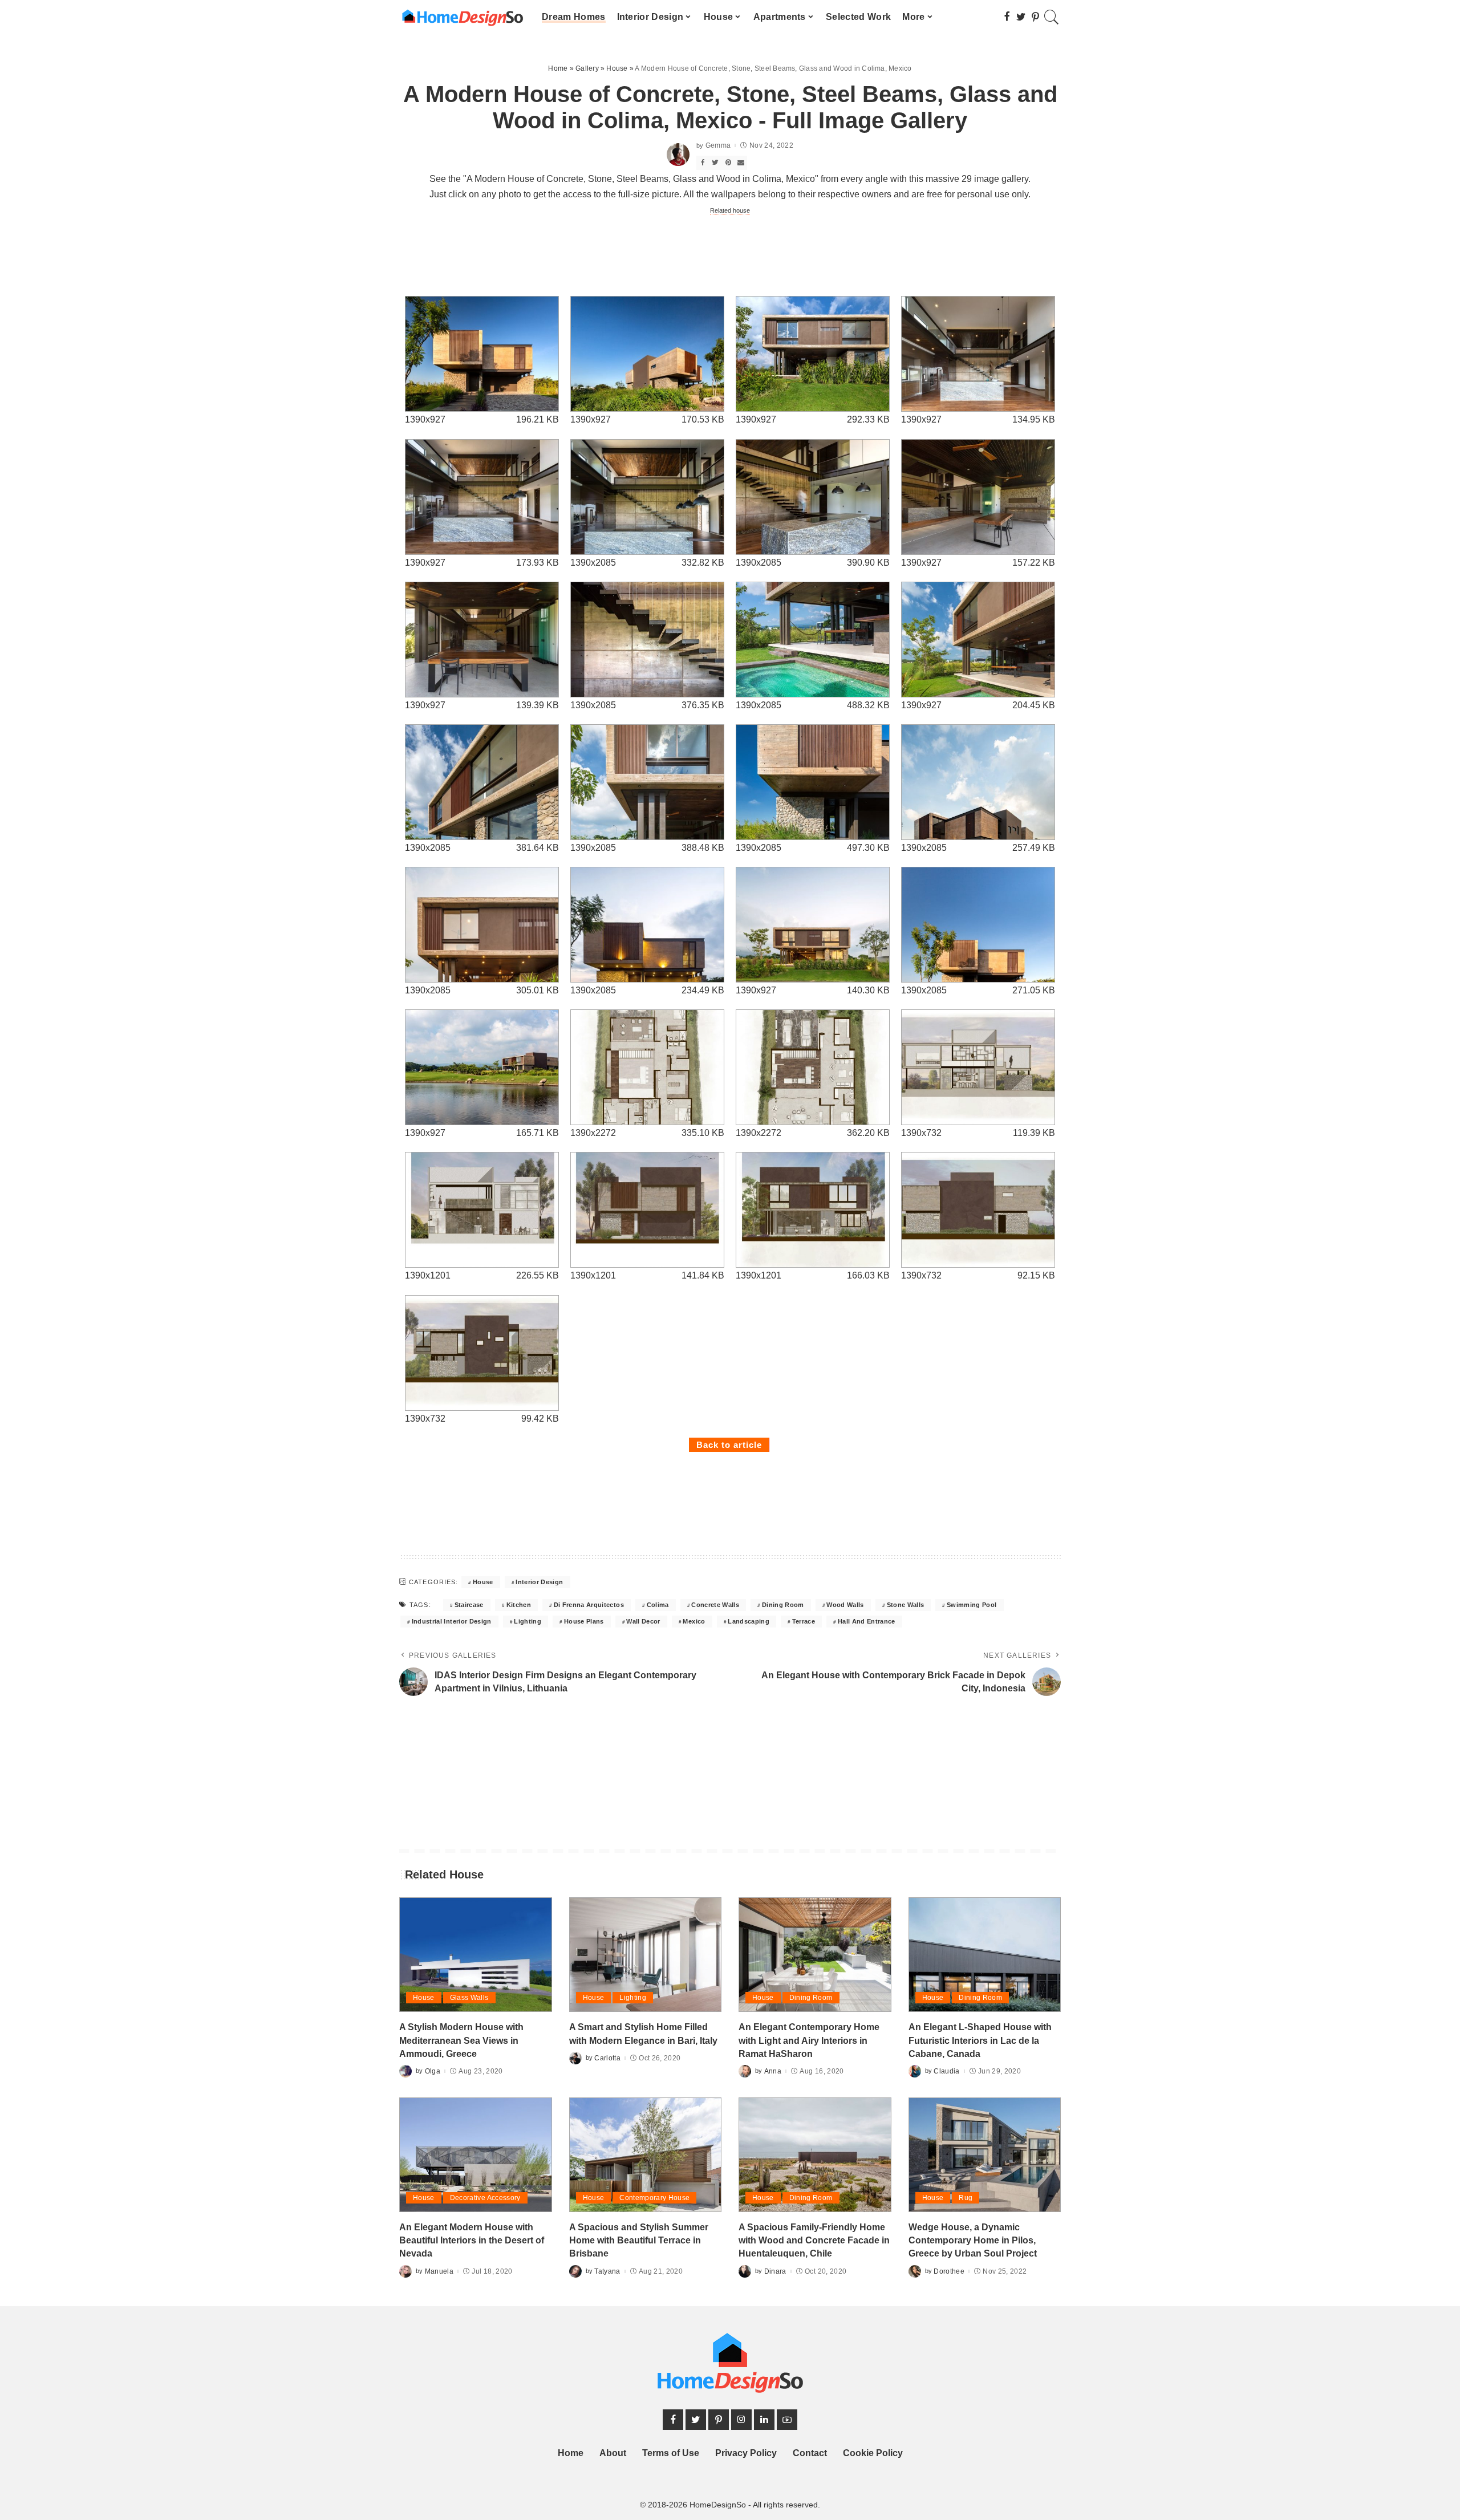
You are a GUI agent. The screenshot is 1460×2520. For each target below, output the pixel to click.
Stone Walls (906, 1605)
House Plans (584, 1621)
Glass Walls (469, 1998)
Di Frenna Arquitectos (589, 1605)
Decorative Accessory (485, 2198)
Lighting (528, 1621)
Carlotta (607, 2058)
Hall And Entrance (867, 1621)
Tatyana (607, 2271)
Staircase (469, 1605)
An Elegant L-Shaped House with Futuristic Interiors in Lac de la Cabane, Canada (980, 2040)
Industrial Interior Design (452, 1621)
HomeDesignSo (718, 2505)
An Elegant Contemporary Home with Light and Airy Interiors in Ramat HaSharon (809, 2040)
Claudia (946, 2071)
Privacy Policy (746, 2453)
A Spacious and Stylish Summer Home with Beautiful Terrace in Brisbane (639, 2240)
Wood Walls (845, 1605)
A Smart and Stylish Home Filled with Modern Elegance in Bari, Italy (643, 2034)
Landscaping (749, 1621)
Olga (433, 2071)
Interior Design (539, 1582)
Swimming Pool (972, 1605)
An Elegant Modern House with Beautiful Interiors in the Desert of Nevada (472, 2240)
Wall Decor (643, 1621)
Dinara (775, 2271)
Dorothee (949, 2271)
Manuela (439, 2271)
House (483, 1582)
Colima (658, 1605)
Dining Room (783, 1605)
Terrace (804, 1621)
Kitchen (519, 1605)
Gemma (718, 145)
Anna (773, 2071)
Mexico (694, 1621)
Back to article (729, 1445)
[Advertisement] (730, 254)
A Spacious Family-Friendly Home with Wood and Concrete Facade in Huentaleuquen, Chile (814, 2240)
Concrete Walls (715, 1605)
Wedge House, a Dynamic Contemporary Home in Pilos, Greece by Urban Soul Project (973, 2240)
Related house (730, 210)
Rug (966, 2198)
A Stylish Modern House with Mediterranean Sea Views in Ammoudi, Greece (461, 2040)
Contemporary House (654, 2198)
